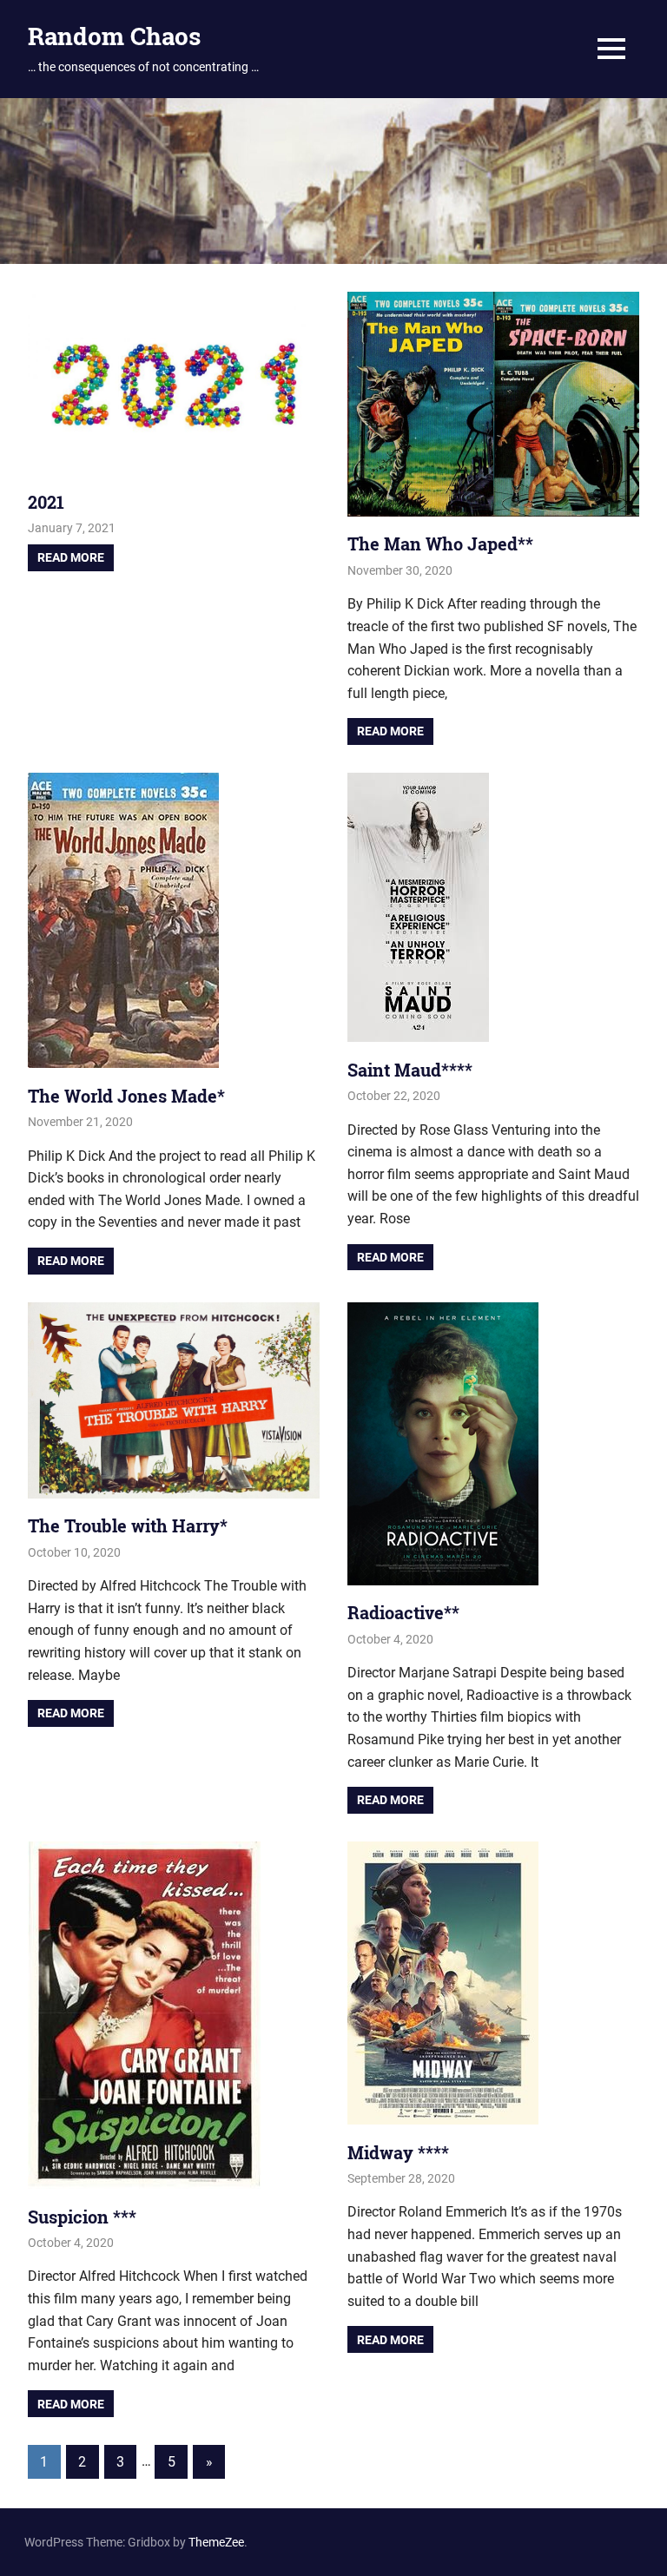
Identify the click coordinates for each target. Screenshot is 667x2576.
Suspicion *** (82, 2217)
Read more (71, 557)
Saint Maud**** (410, 1070)
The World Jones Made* (126, 1096)
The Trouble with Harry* (128, 1525)
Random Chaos (114, 36)
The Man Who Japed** (440, 544)
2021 (46, 502)
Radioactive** (403, 1612)
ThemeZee (216, 2542)
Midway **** (398, 2152)
